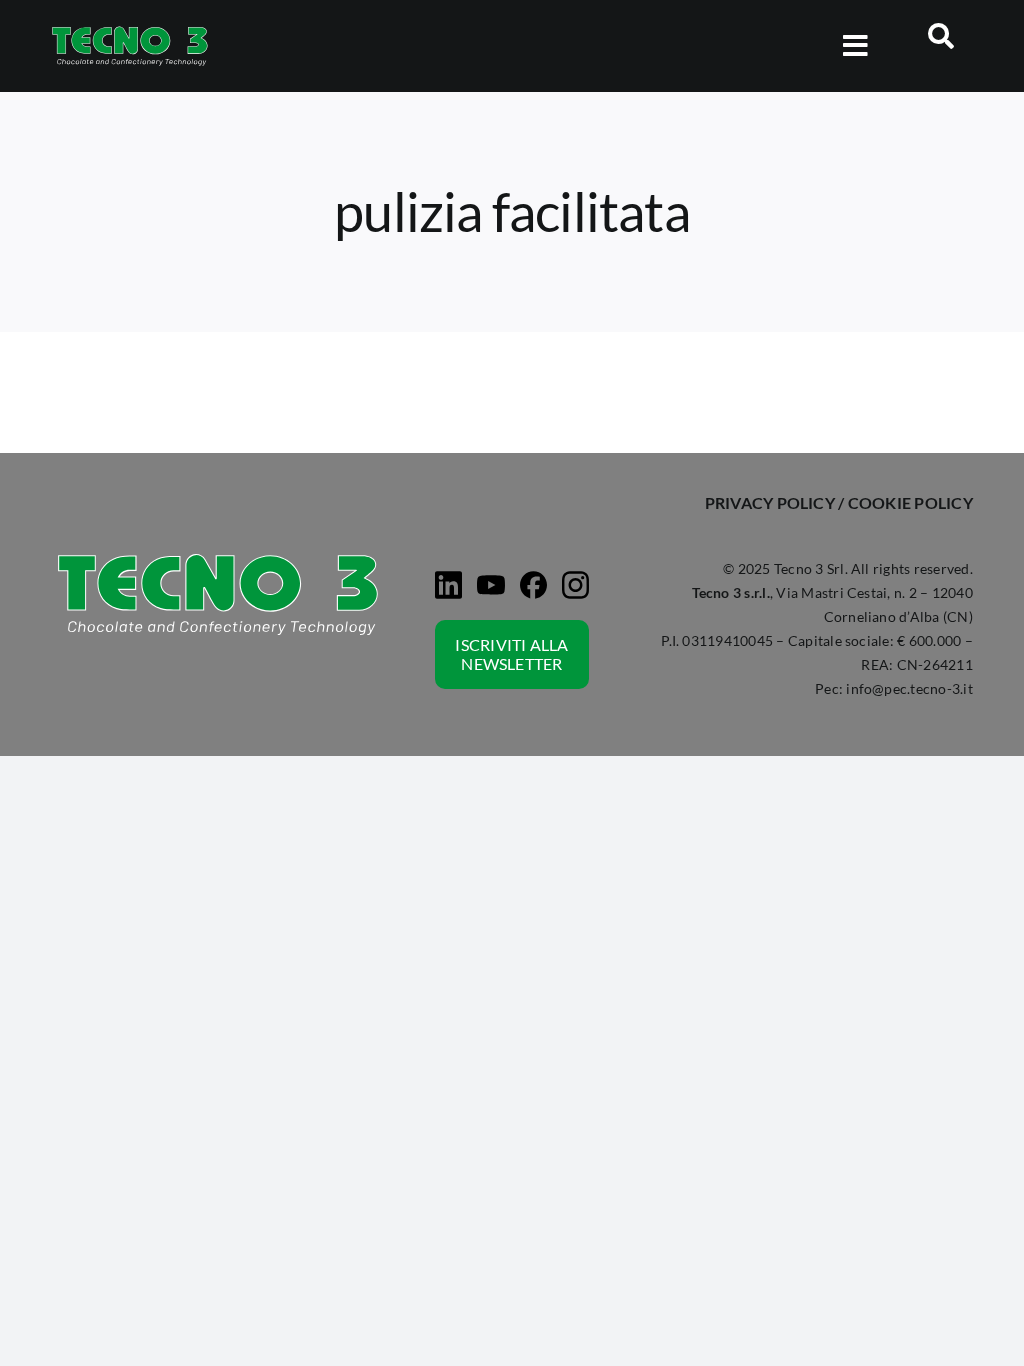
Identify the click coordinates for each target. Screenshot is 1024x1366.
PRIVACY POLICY (770, 502)
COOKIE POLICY (910, 502)
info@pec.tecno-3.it (909, 688)
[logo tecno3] (130, 30)
